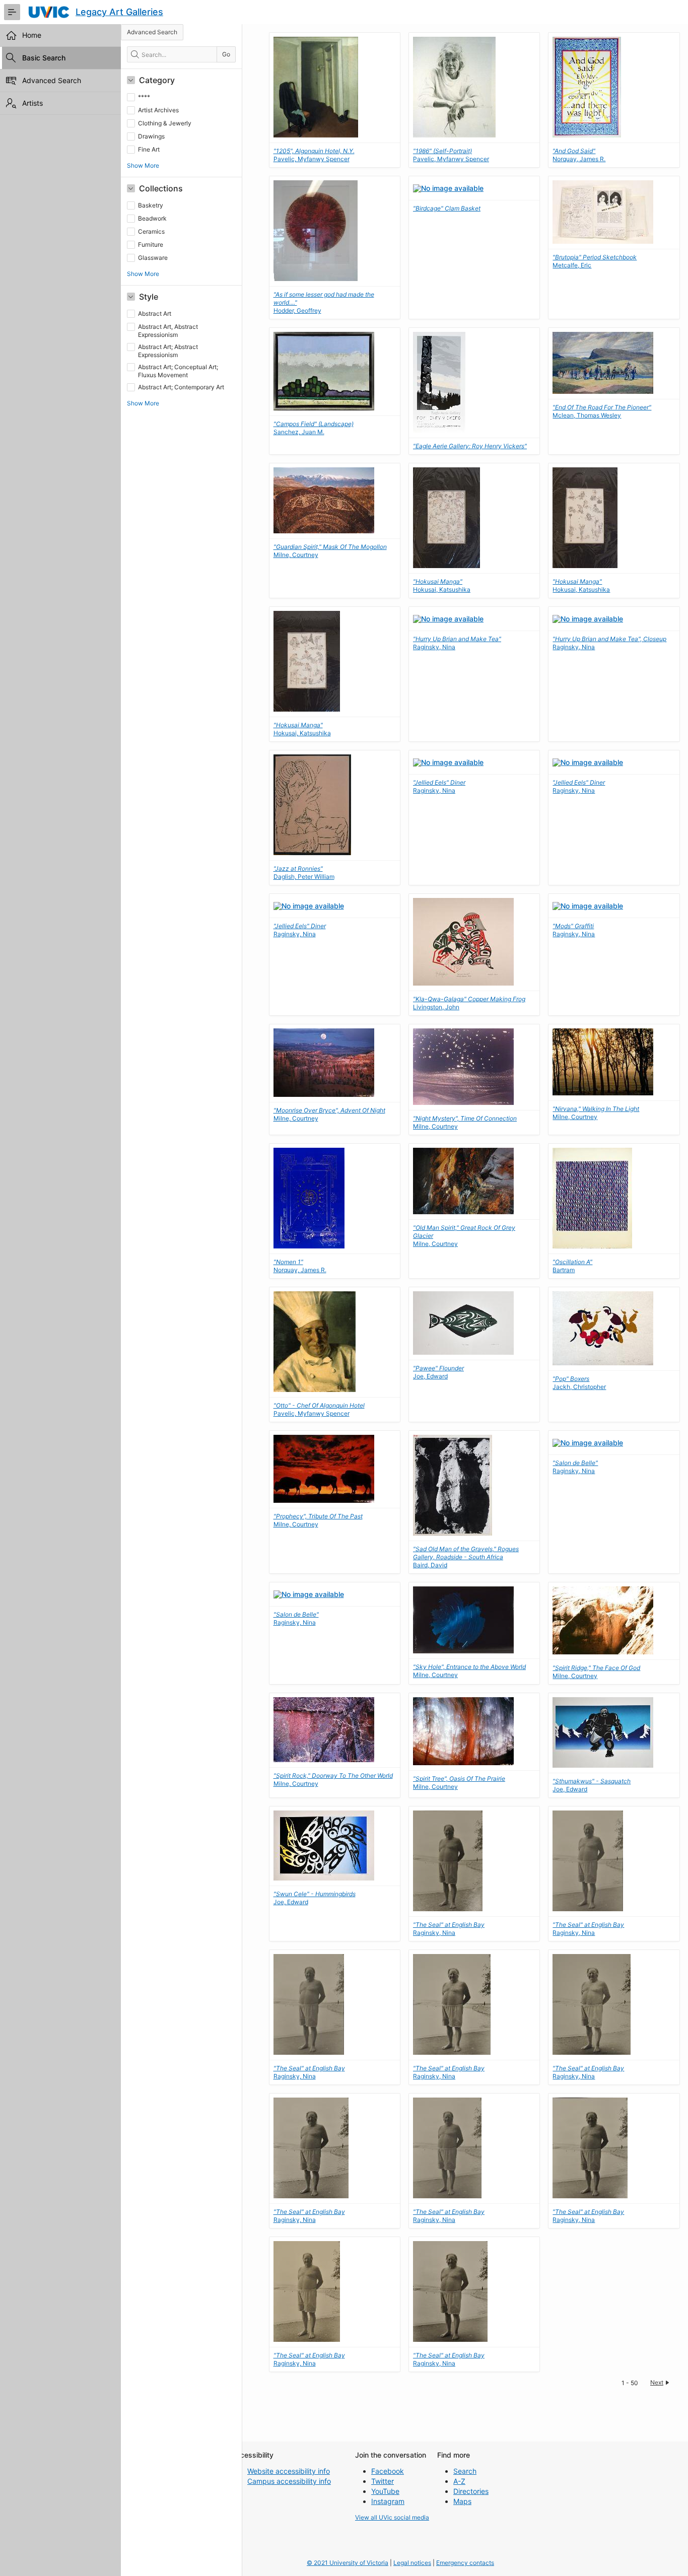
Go (226, 54)
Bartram (572, 1266)
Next (657, 2382)
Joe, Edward (438, 1372)
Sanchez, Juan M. (314, 428)
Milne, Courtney (596, 1113)
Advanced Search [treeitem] (52, 80)
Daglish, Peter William (304, 873)
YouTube (385, 2491)
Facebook (388, 2471)
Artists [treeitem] (32, 103)
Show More (143, 165)
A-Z (459, 2481)
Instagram (388, 2501)
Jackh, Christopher (579, 1383)
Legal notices (412, 2563)
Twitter (383, 2481)
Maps (462, 2501)
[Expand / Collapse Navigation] (12, 12)
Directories (471, 2491)
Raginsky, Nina (439, 786)
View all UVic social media (392, 2517)
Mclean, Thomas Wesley (602, 411)
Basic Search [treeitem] (44, 58)
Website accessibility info (289, 2471)
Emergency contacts (465, 2563)
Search (465, 2471)
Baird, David (466, 1557)
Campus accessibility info (289, 2481)
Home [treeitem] (32, 35)
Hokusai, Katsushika (442, 585)
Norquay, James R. (579, 155)
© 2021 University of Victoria (348, 2563)
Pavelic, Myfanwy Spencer (314, 155)
